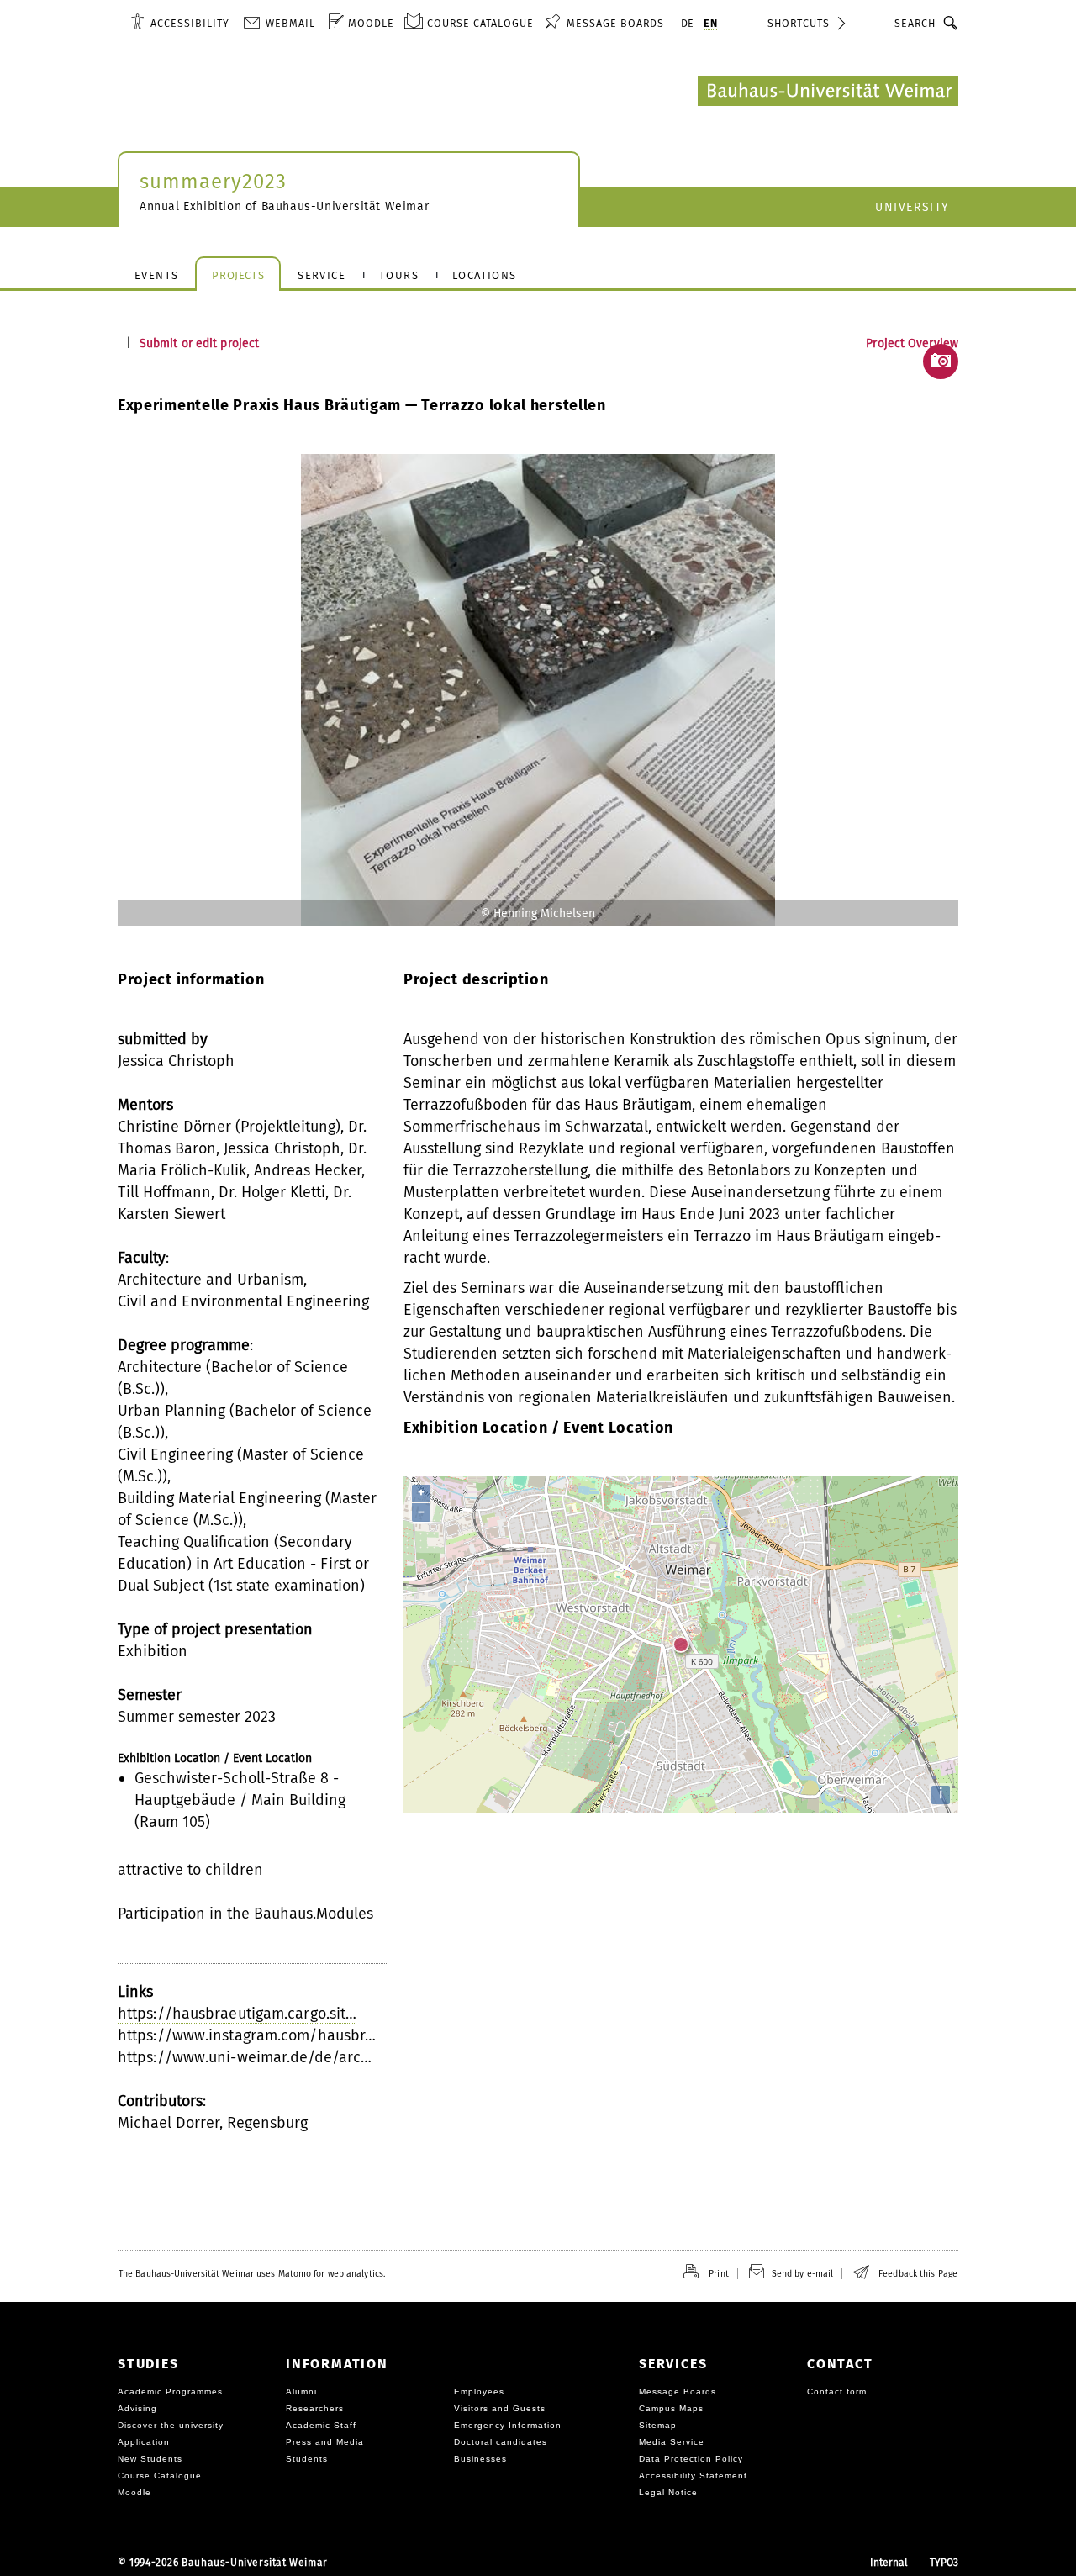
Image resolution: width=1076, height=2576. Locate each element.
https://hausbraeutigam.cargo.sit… (237, 2014)
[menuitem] (180, 23)
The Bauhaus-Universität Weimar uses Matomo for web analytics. (252, 2274)
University (912, 207)
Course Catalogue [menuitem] (480, 23)
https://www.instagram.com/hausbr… (247, 2035)
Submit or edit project (199, 343)
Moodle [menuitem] (371, 23)
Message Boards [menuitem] (615, 23)
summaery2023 (213, 182)
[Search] (951, 23)
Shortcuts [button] (799, 23)
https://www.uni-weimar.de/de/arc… (245, 2057)
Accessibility (190, 23)
